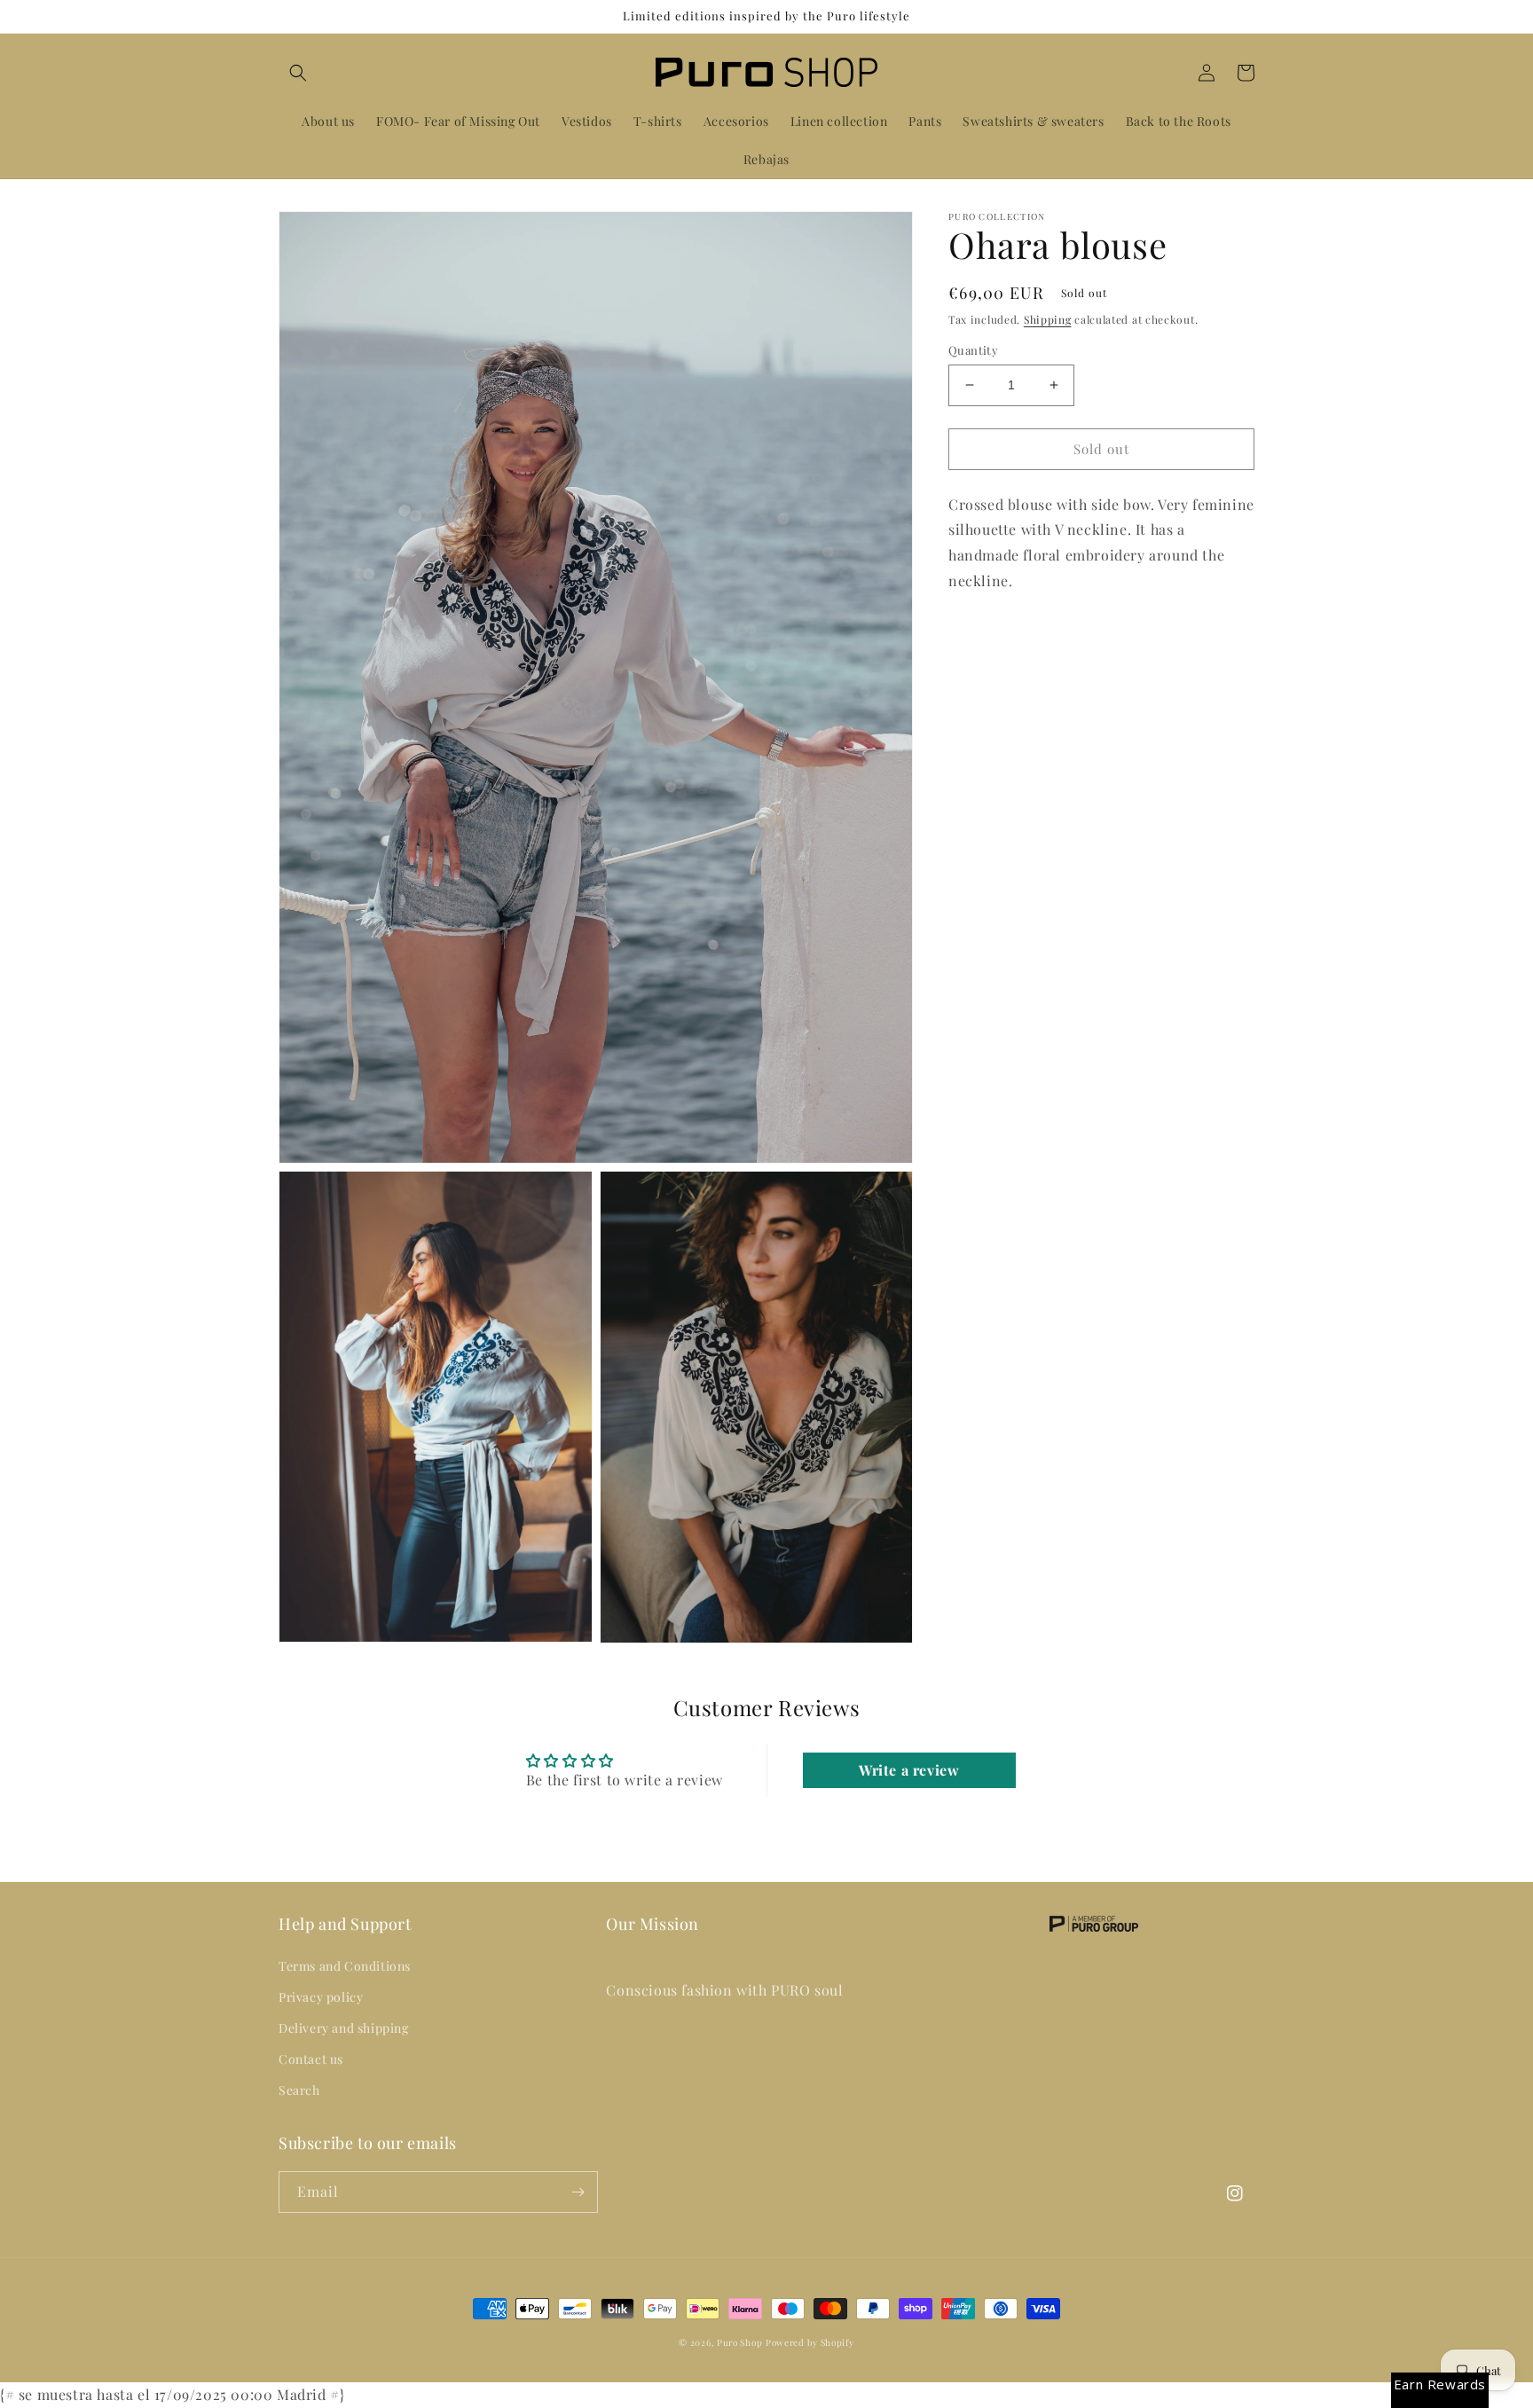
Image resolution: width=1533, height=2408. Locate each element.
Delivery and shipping (344, 2028)
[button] (298, 73)
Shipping (1048, 319)
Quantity (973, 350)
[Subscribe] (578, 2192)
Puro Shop (739, 2342)
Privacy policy (321, 1997)
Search (299, 2090)
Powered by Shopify (810, 2342)
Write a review (909, 1770)
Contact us (311, 2059)
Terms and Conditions (345, 1966)
